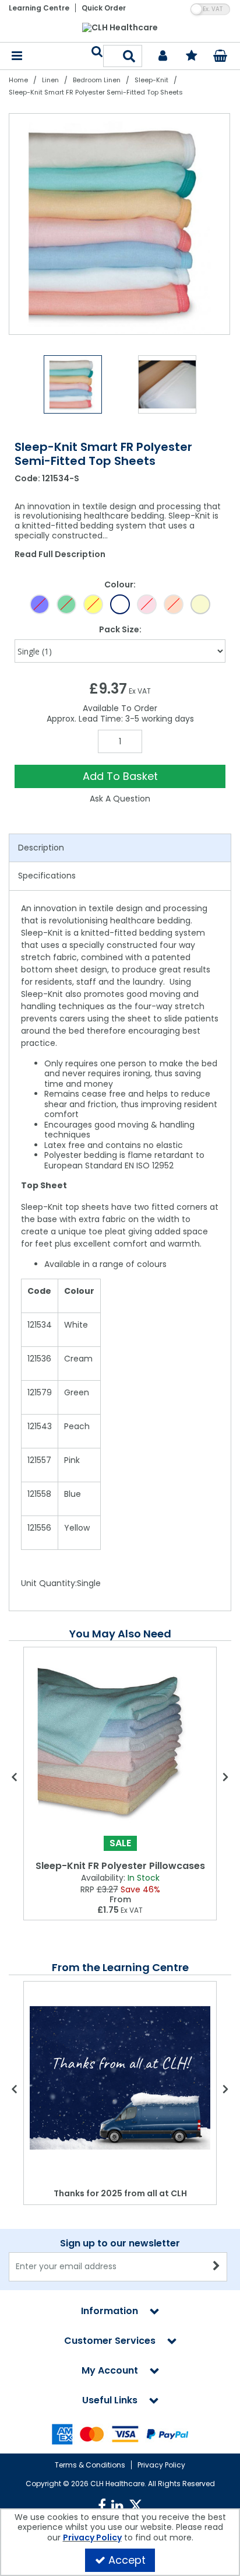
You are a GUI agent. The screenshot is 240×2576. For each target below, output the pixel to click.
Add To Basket (120, 776)
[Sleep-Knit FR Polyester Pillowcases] (120, 1742)
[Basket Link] (220, 57)
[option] (120, 224)
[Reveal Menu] (17, 56)
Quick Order (104, 8)
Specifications (47, 876)
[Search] (130, 56)
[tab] (120, 848)
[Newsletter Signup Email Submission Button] (217, 2267)
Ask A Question (120, 799)
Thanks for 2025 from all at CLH (120, 2193)
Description (41, 848)
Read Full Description (60, 554)
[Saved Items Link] (192, 56)
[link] (102, 2506)
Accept (127, 2560)
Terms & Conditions (90, 2465)
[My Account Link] (163, 56)
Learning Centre (39, 8)
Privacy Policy (161, 2465)
